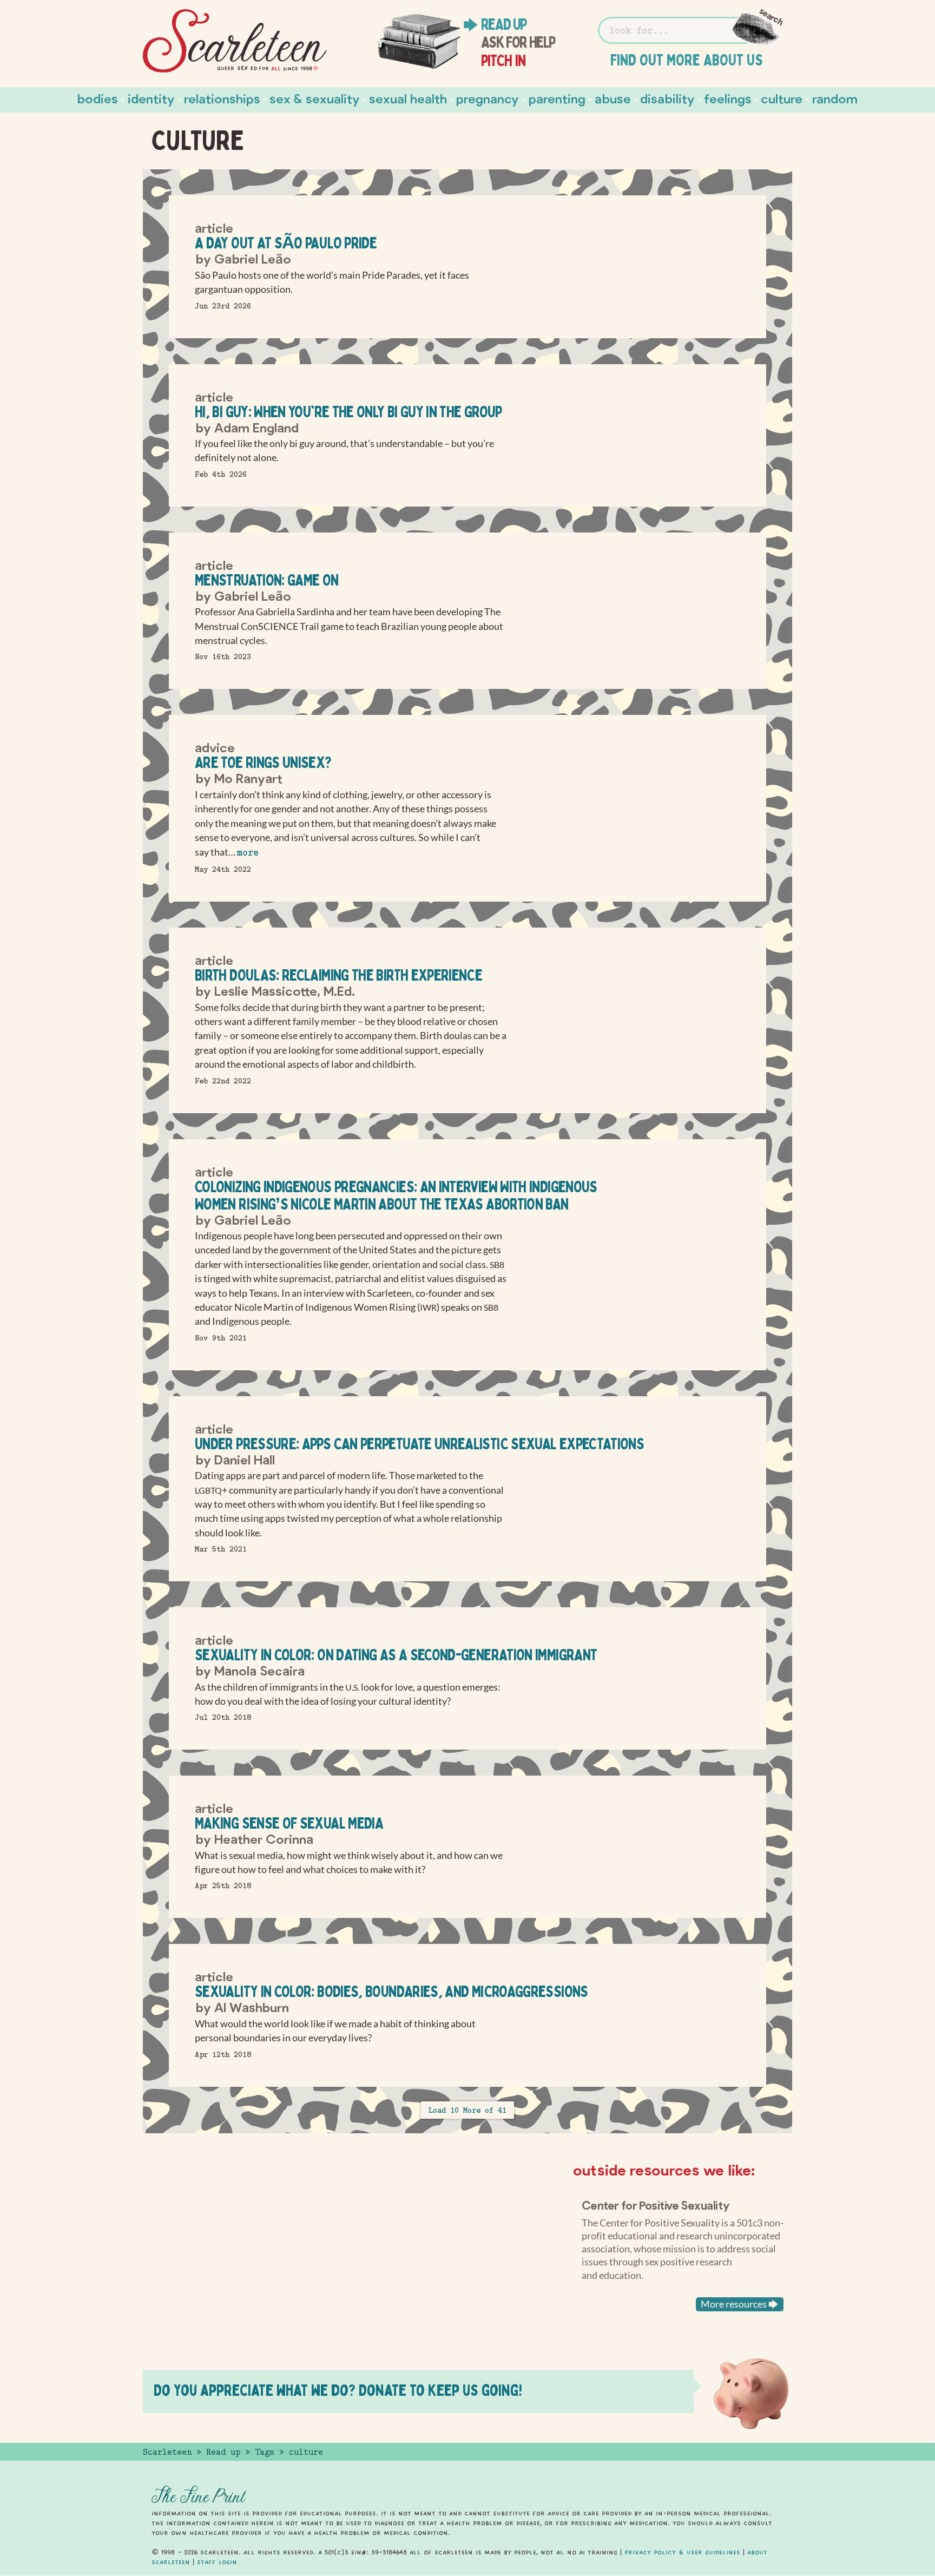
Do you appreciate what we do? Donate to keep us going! (338, 2390)
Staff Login (217, 2562)
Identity (151, 98)
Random (835, 98)
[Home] (235, 41)
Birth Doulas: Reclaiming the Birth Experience (338, 975)
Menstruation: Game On (267, 580)
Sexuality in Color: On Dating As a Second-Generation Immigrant (396, 1655)
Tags (265, 2452)
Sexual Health (408, 98)
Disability (667, 98)
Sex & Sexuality (315, 98)
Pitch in (503, 61)
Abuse (613, 98)
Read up (504, 24)
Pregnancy (488, 98)
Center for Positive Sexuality (656, 2205)
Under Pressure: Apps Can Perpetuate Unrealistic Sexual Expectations (419, 1444)
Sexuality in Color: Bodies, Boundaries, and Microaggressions (391, 1991)
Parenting (557, 98)
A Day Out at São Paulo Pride (286, 243)
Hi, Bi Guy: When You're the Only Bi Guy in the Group (348, 412)
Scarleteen (167, 2452)
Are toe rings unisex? (263, 762)
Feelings (728, 98)
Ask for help (518, 42)
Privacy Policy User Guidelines (682, 2552)
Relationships (222, 98)
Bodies (98, 98)
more (248, 853)
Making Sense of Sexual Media (289, 1823)
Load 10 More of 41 (467, 2110)
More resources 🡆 (740, 2304)
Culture (782, 98)
